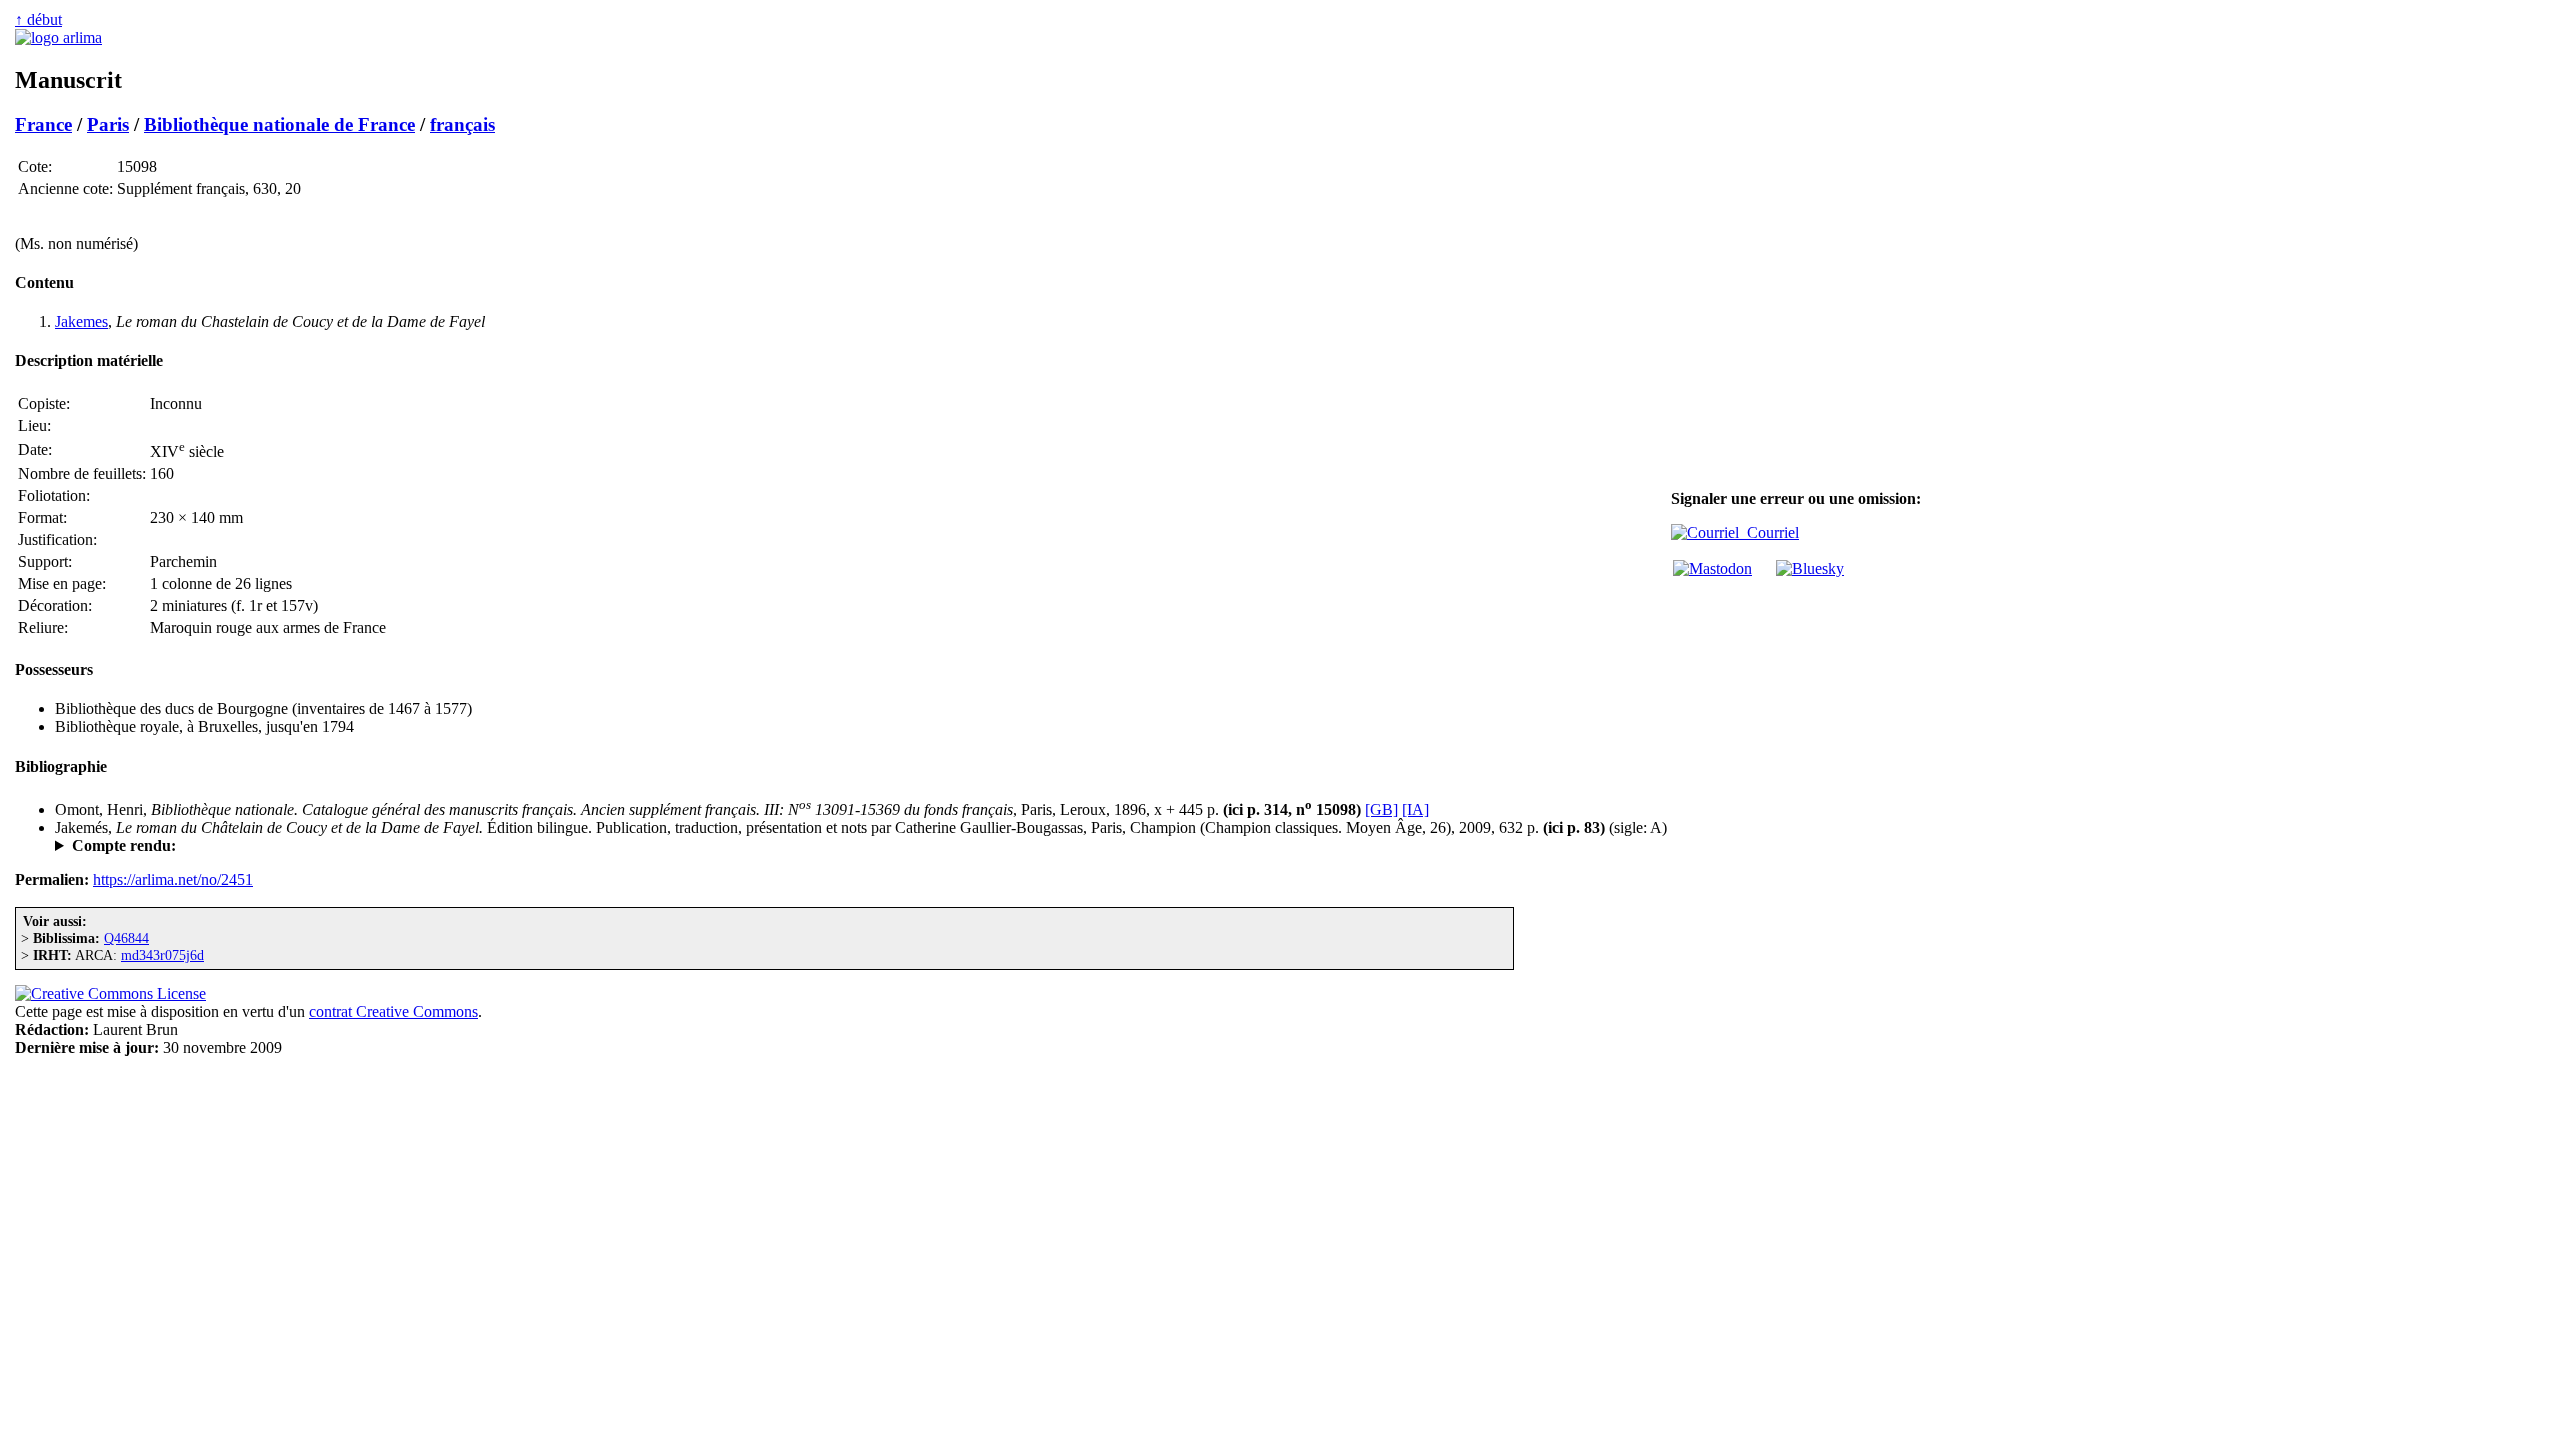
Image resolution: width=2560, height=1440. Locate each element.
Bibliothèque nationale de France (279, 124)
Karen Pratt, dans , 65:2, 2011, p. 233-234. (315, 846)
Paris (108, 124)
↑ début (38, 19)
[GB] (1381, 809)
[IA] (1415, 809)
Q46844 (126, 938)
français (462, 124)
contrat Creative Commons (393, 1011)
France (43, 124)
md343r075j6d (162, 955)
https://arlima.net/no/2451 (173, 879)
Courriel (1769, 532)
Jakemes (81, 321)
